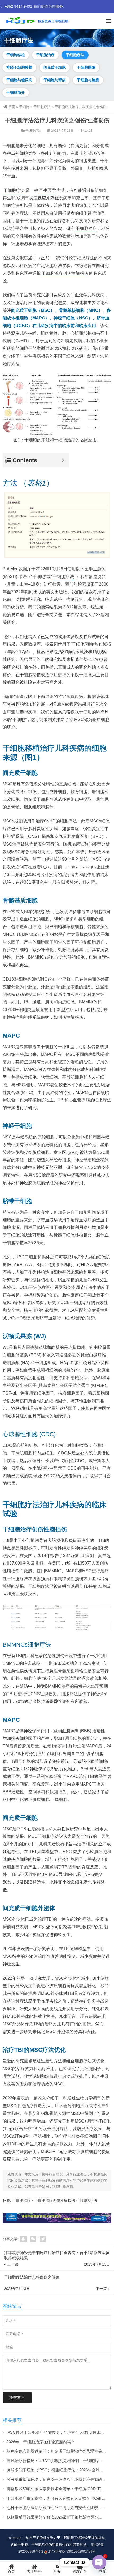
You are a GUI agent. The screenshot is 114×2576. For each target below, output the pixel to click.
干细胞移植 (16, 55)
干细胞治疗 (45, 55)
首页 (12, 107)
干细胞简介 (16, 92)
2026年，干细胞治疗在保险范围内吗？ (41, 2442)
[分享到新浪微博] (43, 2239)
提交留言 (17, 2397)
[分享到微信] (33, 2239)
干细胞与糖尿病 (19, 80)
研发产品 (80, 2571)
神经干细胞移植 (19, 67)
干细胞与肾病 (55, 80)
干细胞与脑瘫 (88, 80)
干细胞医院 (86, 67)
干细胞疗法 (75, 55)
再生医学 (47, 190)
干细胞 (24, 107)
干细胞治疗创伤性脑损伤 (65, 273)
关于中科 (34, 2571)
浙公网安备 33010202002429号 (72, 2551)
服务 (57, 2571)
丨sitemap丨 (15, 2538)
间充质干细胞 (55, 67)
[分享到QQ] (23, 2239)
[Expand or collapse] (63, 460)
